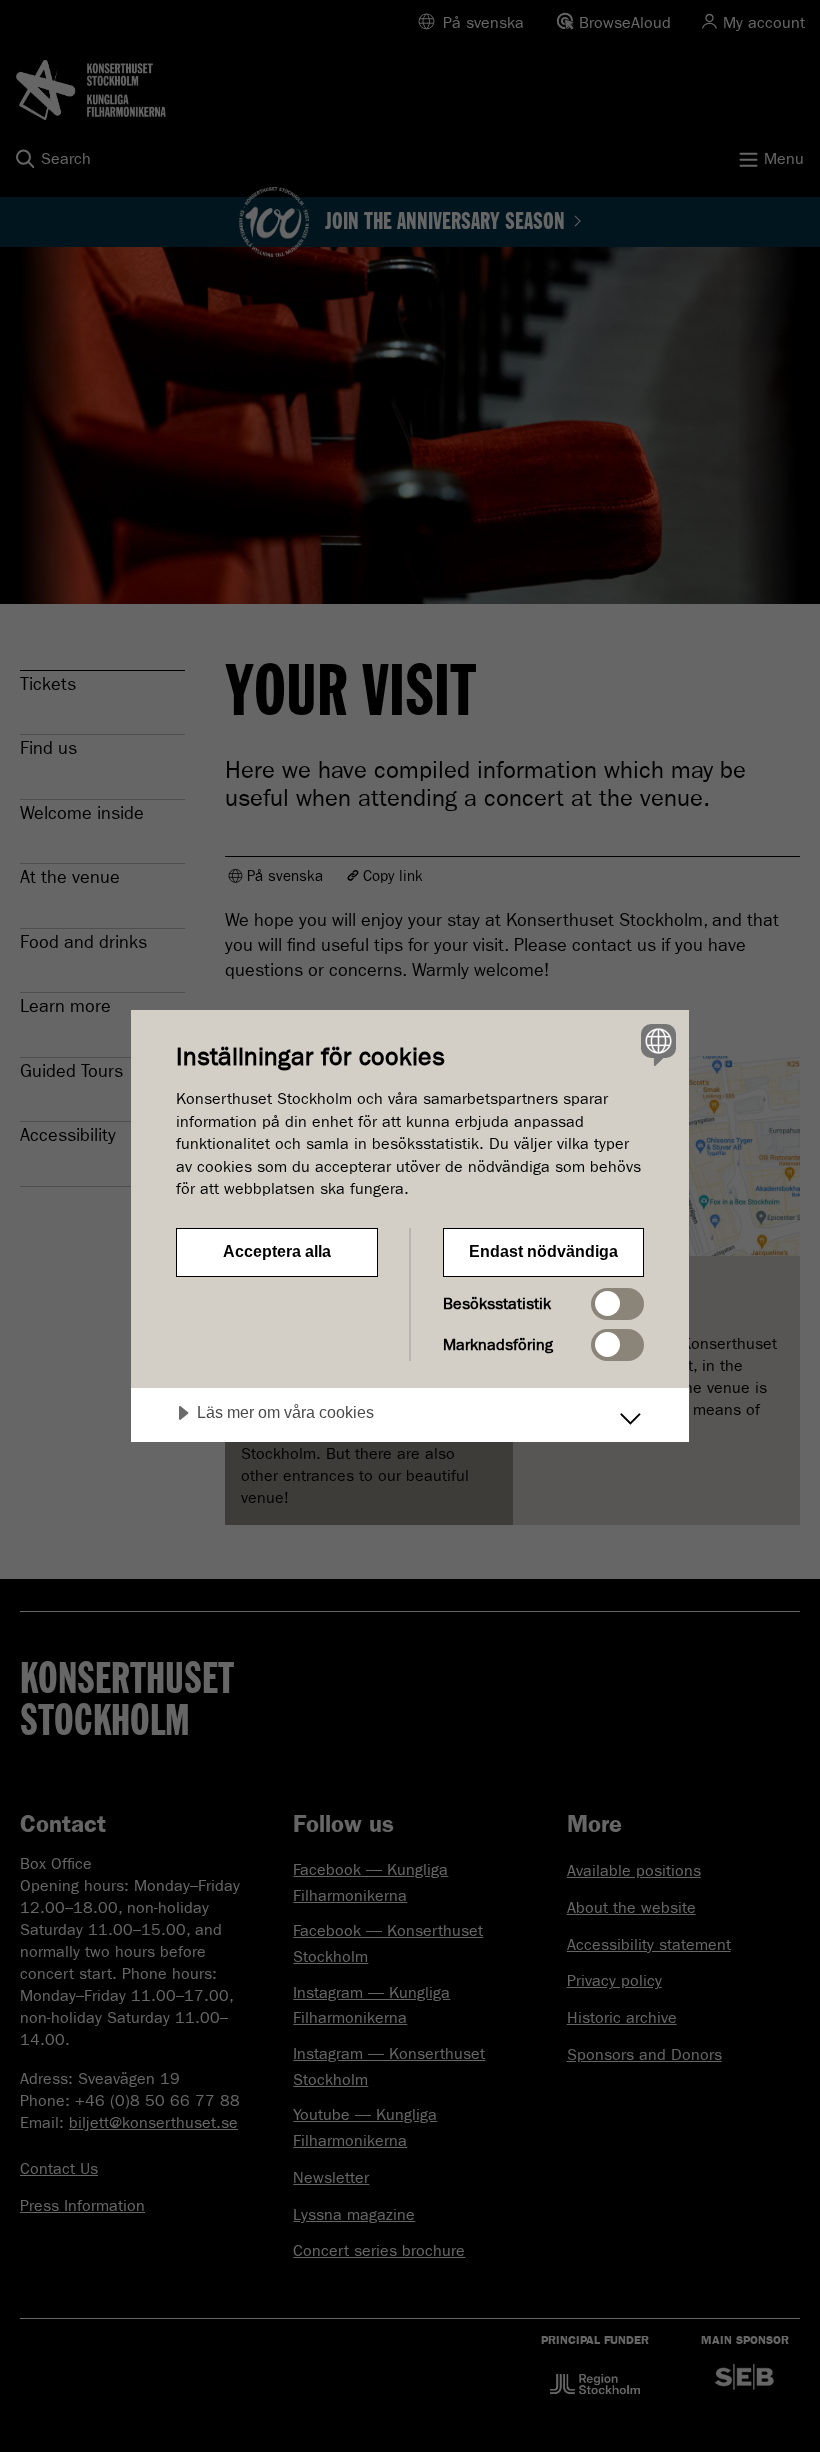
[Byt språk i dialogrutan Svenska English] (656, 1044)
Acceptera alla (277, 1251)
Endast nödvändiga (543, 1251)
